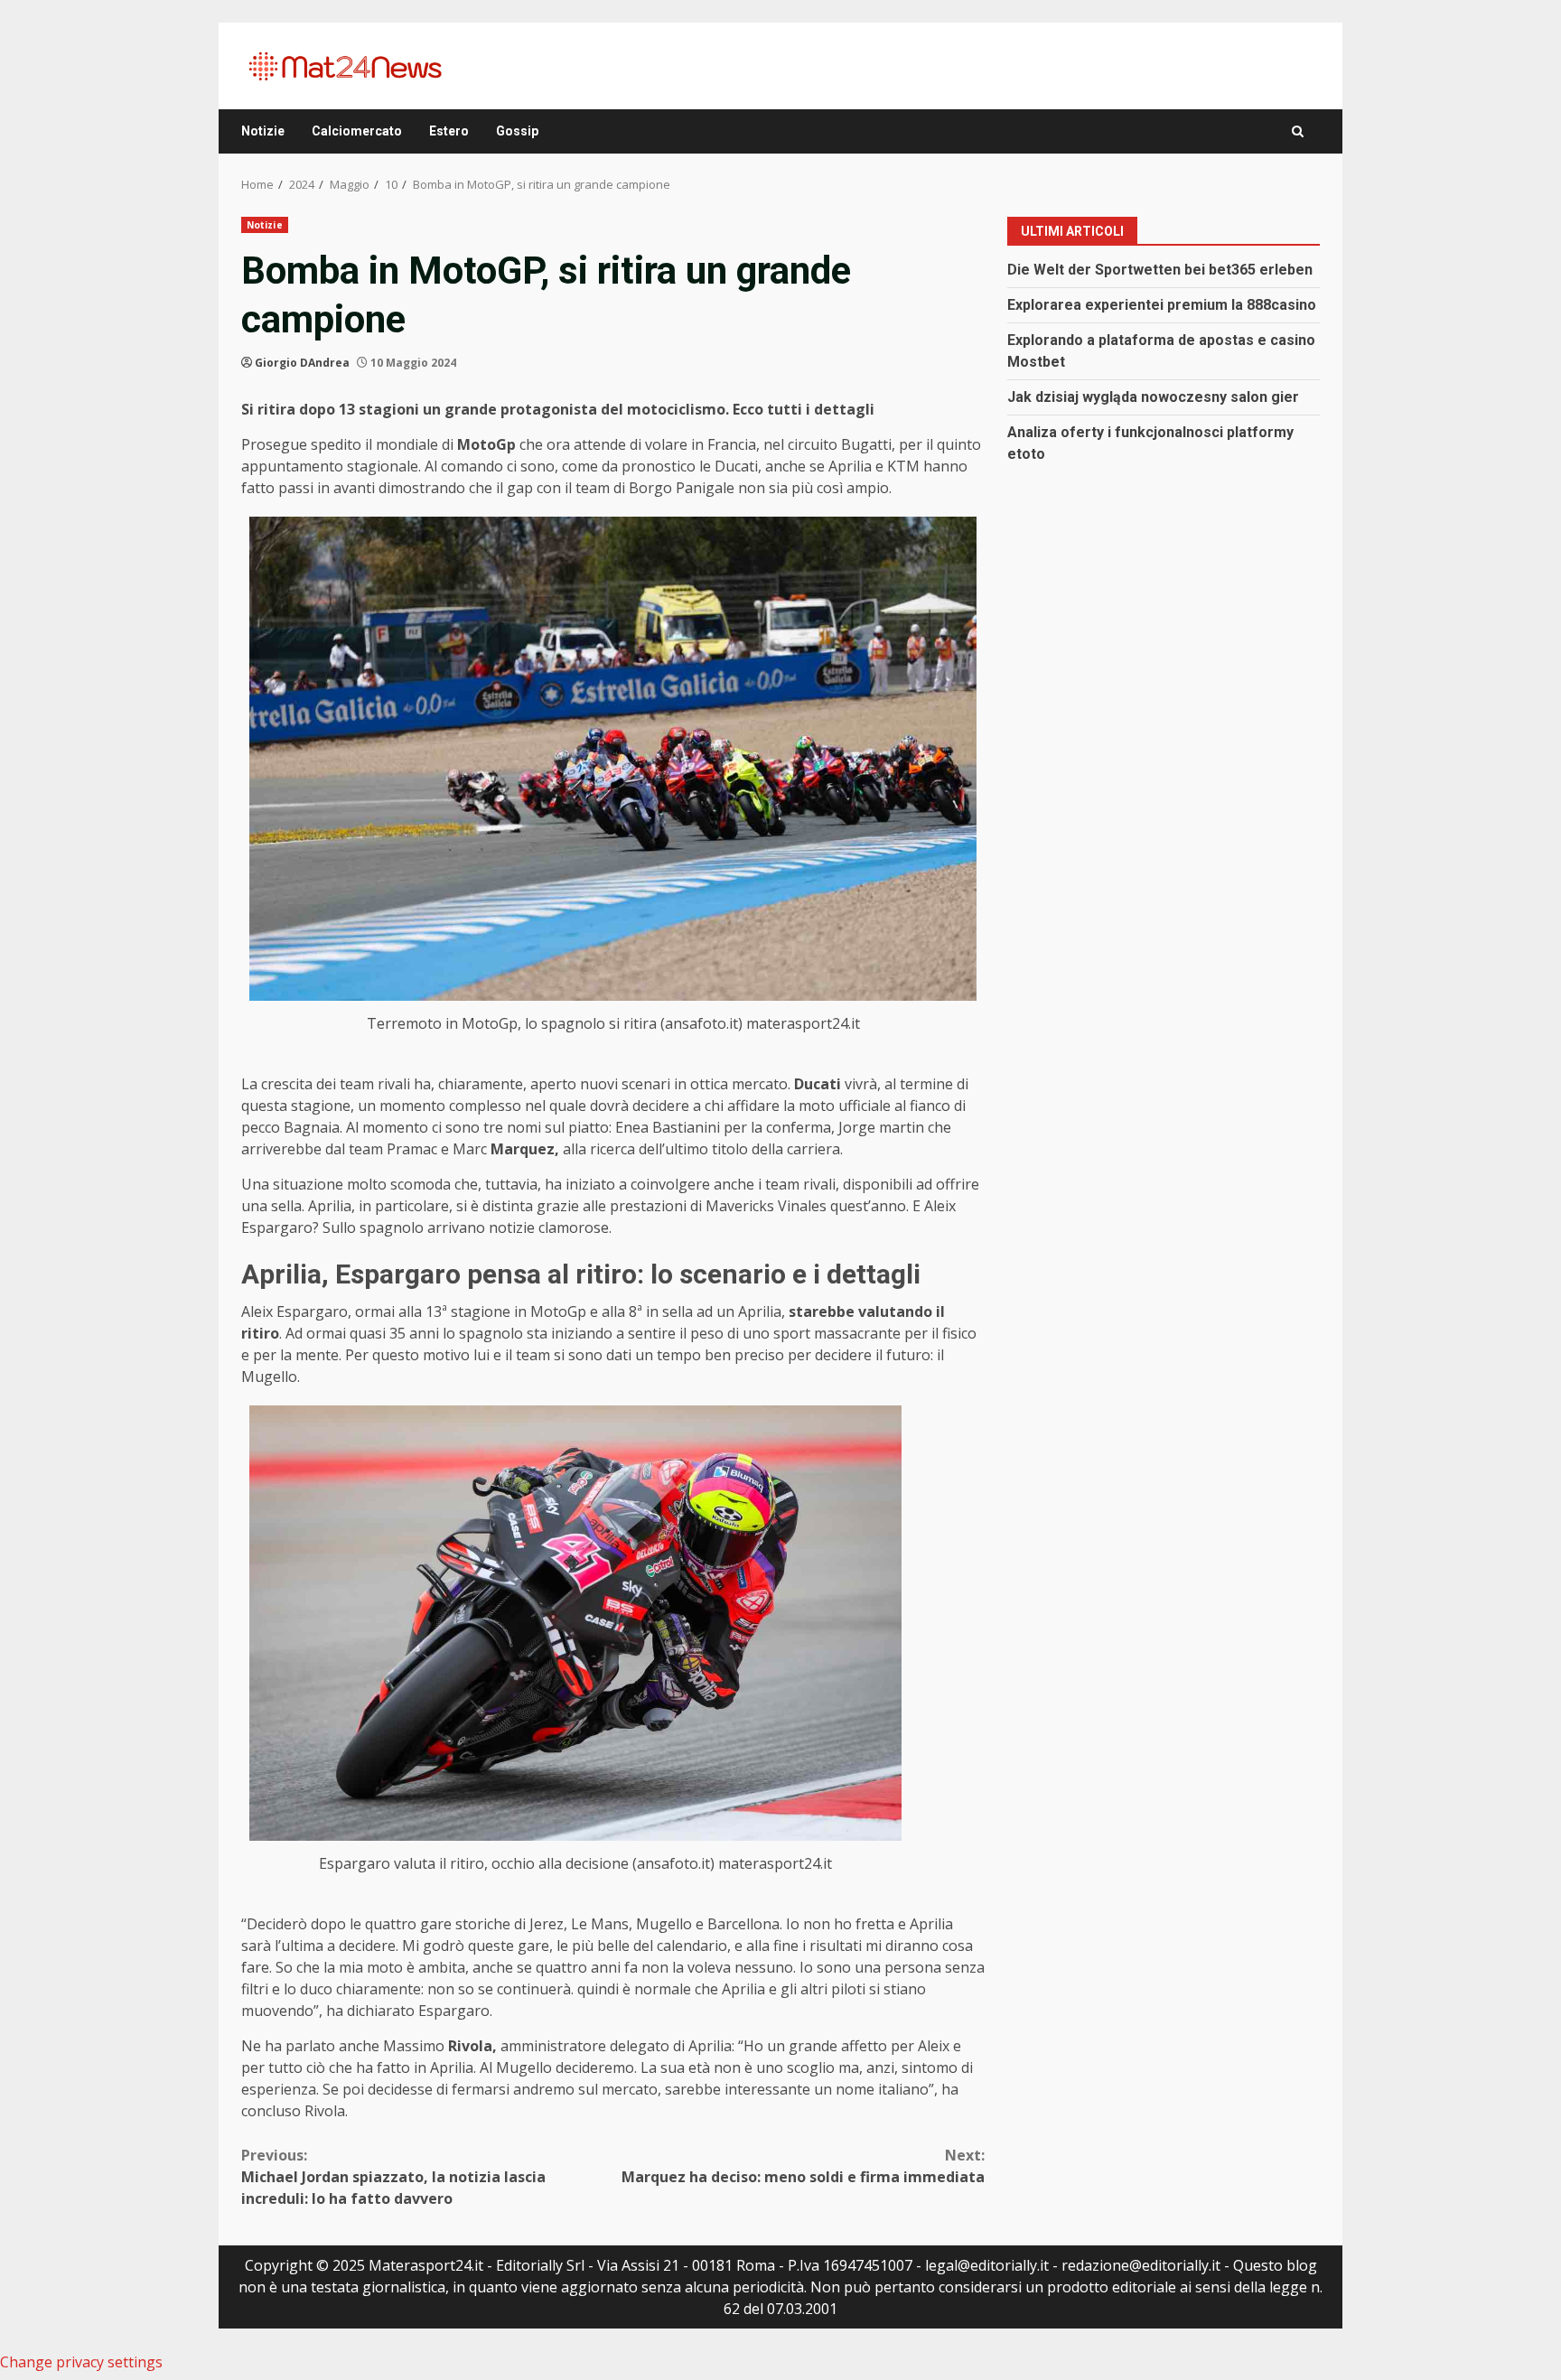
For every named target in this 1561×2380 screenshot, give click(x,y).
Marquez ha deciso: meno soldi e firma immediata (803, 2166)
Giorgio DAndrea (302, 363)
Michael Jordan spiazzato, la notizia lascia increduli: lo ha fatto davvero (393, 2177)
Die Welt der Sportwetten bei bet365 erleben (1160, 269)
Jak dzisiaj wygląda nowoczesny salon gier (1153, 396)
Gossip (517, 131)
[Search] (1298, 131)
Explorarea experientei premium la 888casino (1162, 304)
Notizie (263, 131)
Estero (449, 131)
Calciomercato (357, 131)
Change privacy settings (81, 2362)
